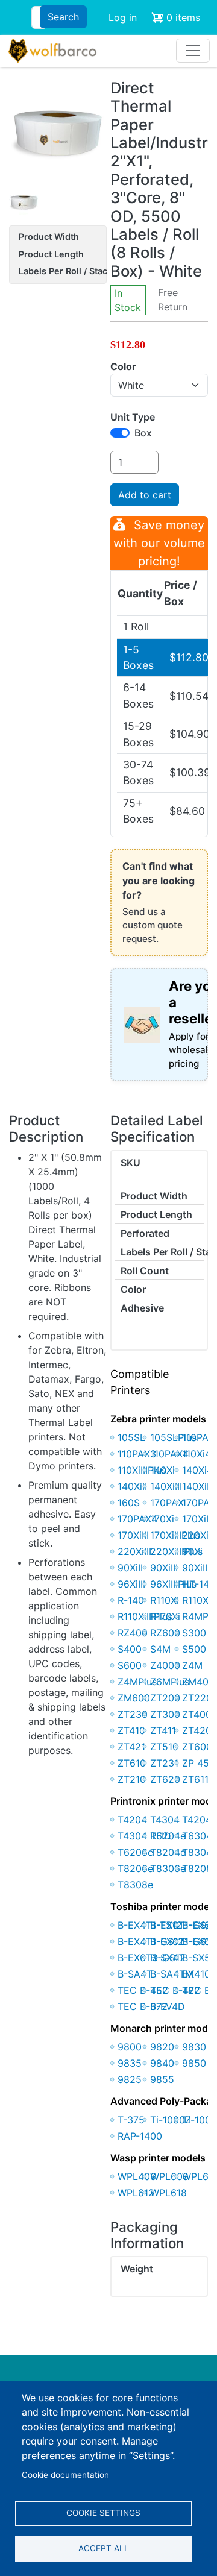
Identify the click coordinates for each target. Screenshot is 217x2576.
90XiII (130, 1568)
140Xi (162, 1470)
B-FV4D (168, 2006)
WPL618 (168, 2193)
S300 (194, 1633)
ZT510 (164, 1747)
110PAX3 (137, 1454)
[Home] (52, 51)
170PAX (167, 1503)
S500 (194, 1649)
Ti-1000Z (171, 2120)
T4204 (132, 1820)
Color (123, 366)
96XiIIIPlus (173, 1584)
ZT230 (133, 1714)
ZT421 (131, 1747)
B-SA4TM (172, 1974)
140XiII (132, 1486)
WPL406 (137, 2176)
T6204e (168, 1836)
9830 (194, 2047)
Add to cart (145, 495)
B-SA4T (135, 1974)
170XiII (197, 1519)
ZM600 (134, 1698)
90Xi (192, 1551)
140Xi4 (197, 1470)
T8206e (135, 1868)
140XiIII (166, 1486)
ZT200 (165, 1698)
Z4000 (165, 1665)
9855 (162, 2079)
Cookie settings (103, 2513)
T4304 (165, 1820)
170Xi (162, 1519)
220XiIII (134, 1551)
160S (129, 1503)
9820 (162, 2047)
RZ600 (165, 1633)
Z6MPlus (170, 1682)
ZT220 (197, 1698)
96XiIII (131, 1584)
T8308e (135, 1885)
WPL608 (169, 2176)
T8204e (168, 1852)
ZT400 (197, 1714)
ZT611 (195, 1779)
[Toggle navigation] (193, 51)
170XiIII (133, 1535)
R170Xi (165, 1616)
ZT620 (165, 1779)
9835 (130, 2063)
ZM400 (198, 1682)
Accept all (104, 2548)
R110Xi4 (200, 1600)
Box (143, 433)
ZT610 (132, 1763)
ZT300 (165, 1714)
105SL (131, 1437)
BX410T (199, 1974)
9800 (130, 2047)
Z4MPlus (137, 1682)
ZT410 (131, 1730)
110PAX (198, 1437)
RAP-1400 (140, 2136)
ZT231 (164, 1763)
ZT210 (132, 1779)
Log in (123, 17)
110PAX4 (169, 1454)
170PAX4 (137, 1519)
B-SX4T (167, 1958)
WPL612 (136, 2193)
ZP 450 (199, 1763)
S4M (160, 1649)
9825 (130, 2079)
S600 (130, 1665)
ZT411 (163, 1730)
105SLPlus (173, 1437)
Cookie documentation (65, 2475)
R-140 (131, 1600)
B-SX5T (199, 1958)
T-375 (131, 2120)
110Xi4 (197, 1454)
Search (63, 17)
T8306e (168, 1868)
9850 (194, 2063)
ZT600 (197, 1747)
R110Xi (165, 1600)
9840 (162, 2063)
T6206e (135, 1852)
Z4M (192, 1665)
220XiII (198, 1535)
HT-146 (199, 1584)
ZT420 (197, 1730)
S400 (130, 1649)
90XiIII (164, 1568)
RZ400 (133, 1633)
